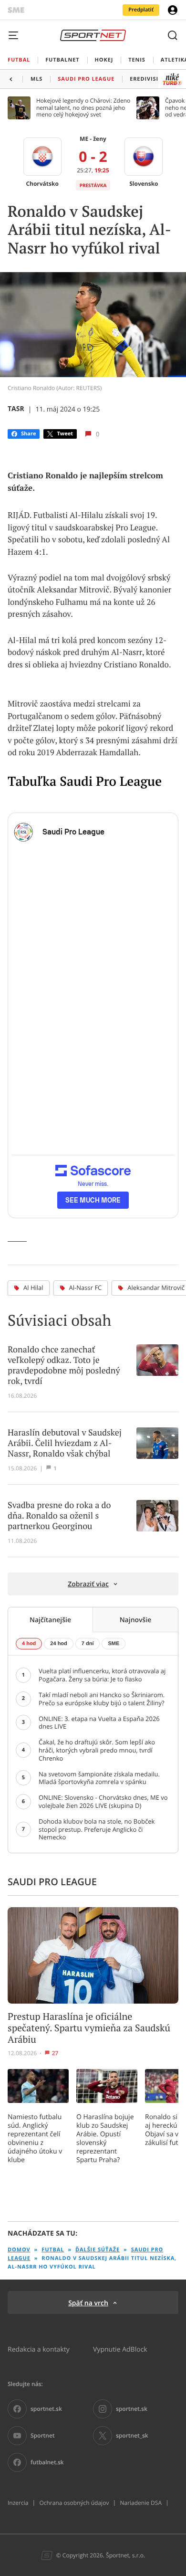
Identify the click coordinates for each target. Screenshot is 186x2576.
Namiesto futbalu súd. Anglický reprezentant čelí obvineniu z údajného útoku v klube (35, 2138)
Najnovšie (136, 1620)
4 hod (29, 1644)
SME (114, 1644)
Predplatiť (141, 10)
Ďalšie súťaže (98, 2250)
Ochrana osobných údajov (74, 2503)
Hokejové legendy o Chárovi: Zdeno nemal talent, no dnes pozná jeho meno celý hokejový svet (83, 108)
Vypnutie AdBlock (120, 2349)
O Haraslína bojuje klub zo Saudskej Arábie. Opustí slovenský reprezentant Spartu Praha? (105, 2138)
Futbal (53, 2250)
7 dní (88, 1644)
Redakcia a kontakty (39, 2349)
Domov (19, 2250)
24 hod (58, 1644)
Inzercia (18, 2503)
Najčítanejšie (50, 1620)
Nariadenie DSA (141, 2503)
